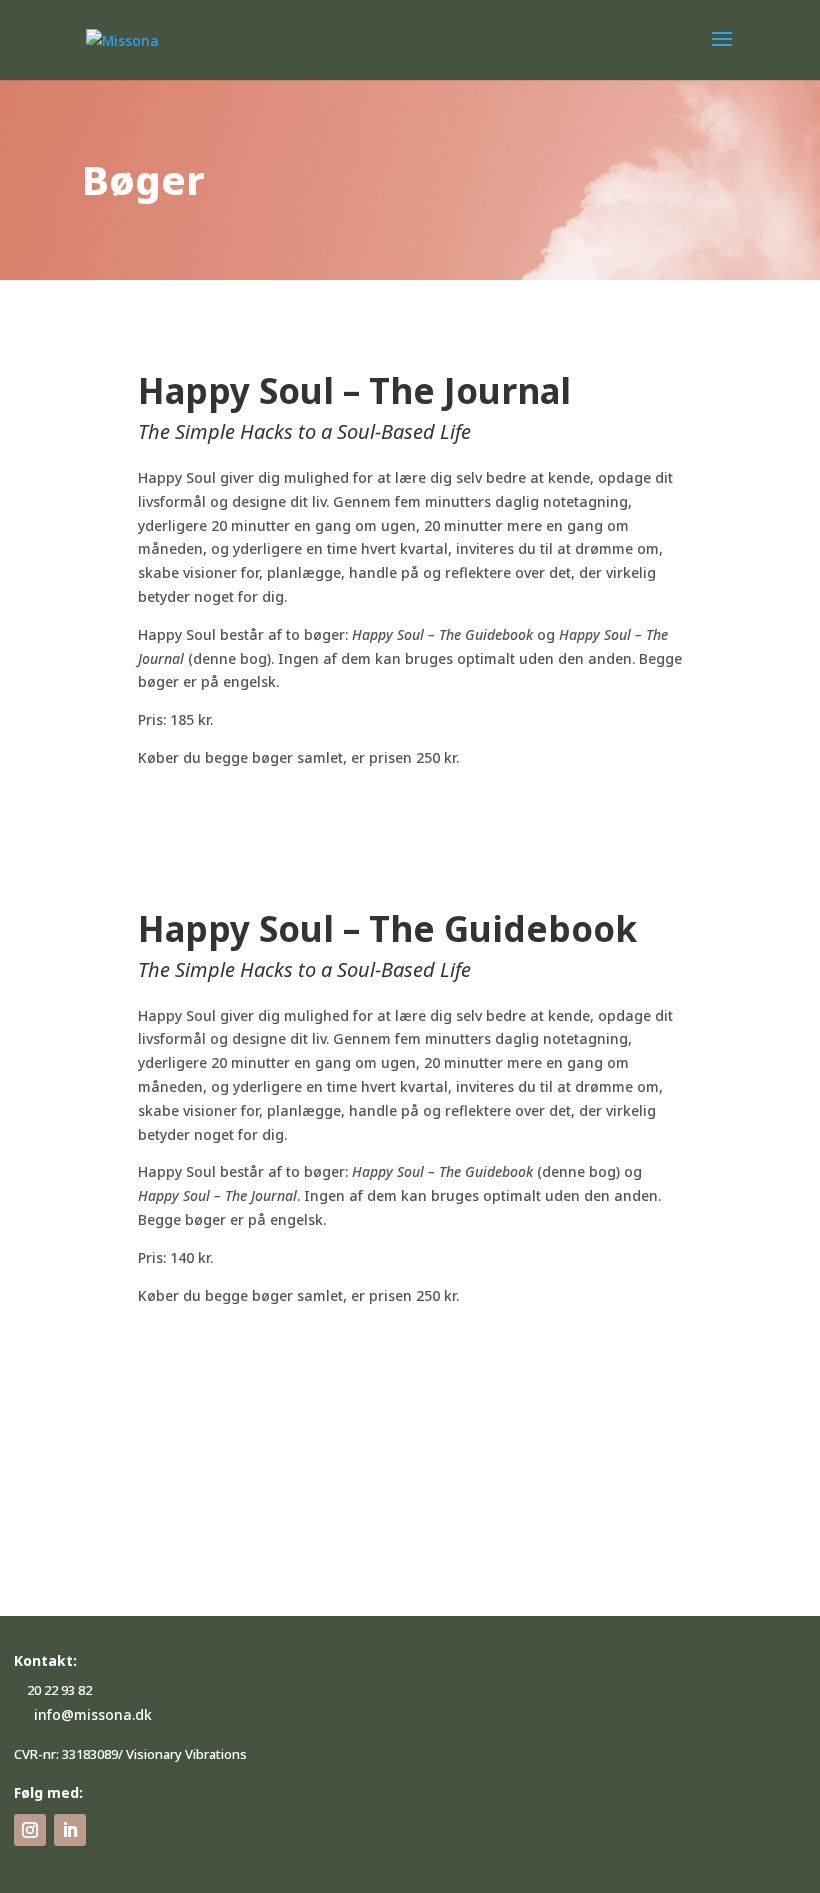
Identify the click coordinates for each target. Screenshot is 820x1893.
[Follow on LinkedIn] (70, 1830)
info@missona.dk (93, 1714)
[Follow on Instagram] (30, 1830)
